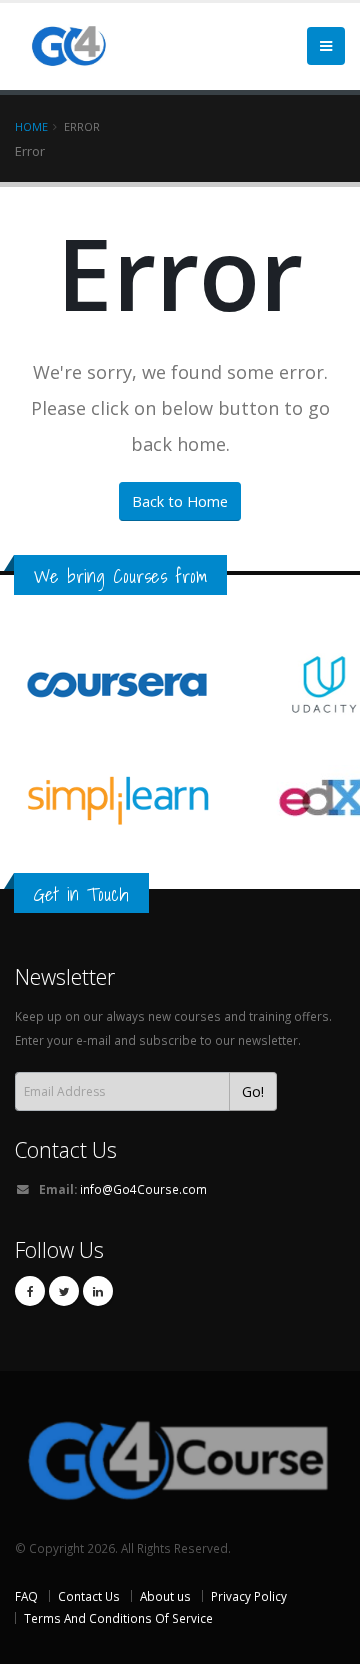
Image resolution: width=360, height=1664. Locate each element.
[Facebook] (30, 1291)
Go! (253, 1091)
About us (165, 1596)
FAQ (26, 1596)
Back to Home (180, 501)
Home (31, 126)
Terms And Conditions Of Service (118, 1618)
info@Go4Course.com (143, 1189)
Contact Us (66, 1149)
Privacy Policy (249, 1596)
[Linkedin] (98, 1291)
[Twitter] (64, 1291)
